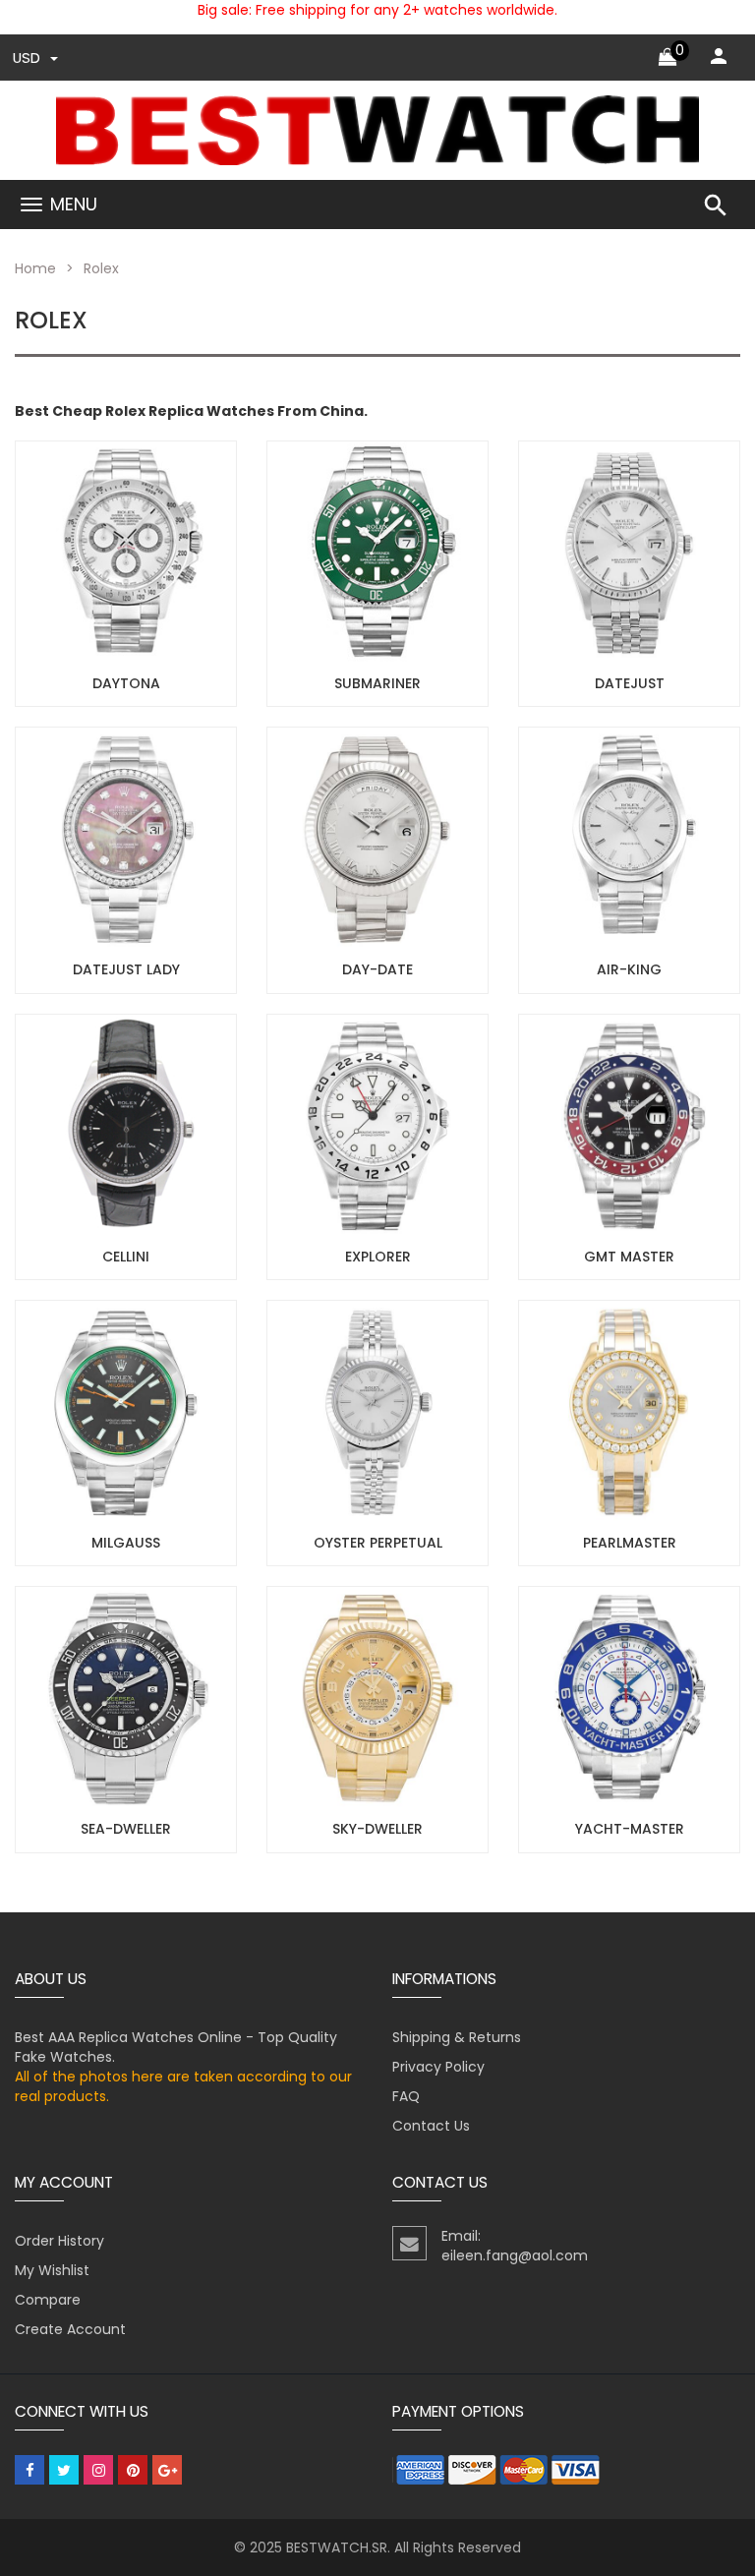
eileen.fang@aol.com (515, 2255)
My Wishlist (52, 2270)
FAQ (406, 2096)
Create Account (70, 2329)
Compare (48, 2300)
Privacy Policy (438, 2067)
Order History (59, 2241)
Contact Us (431, 2126)
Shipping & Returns (457, 2037)
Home (35, 268)
